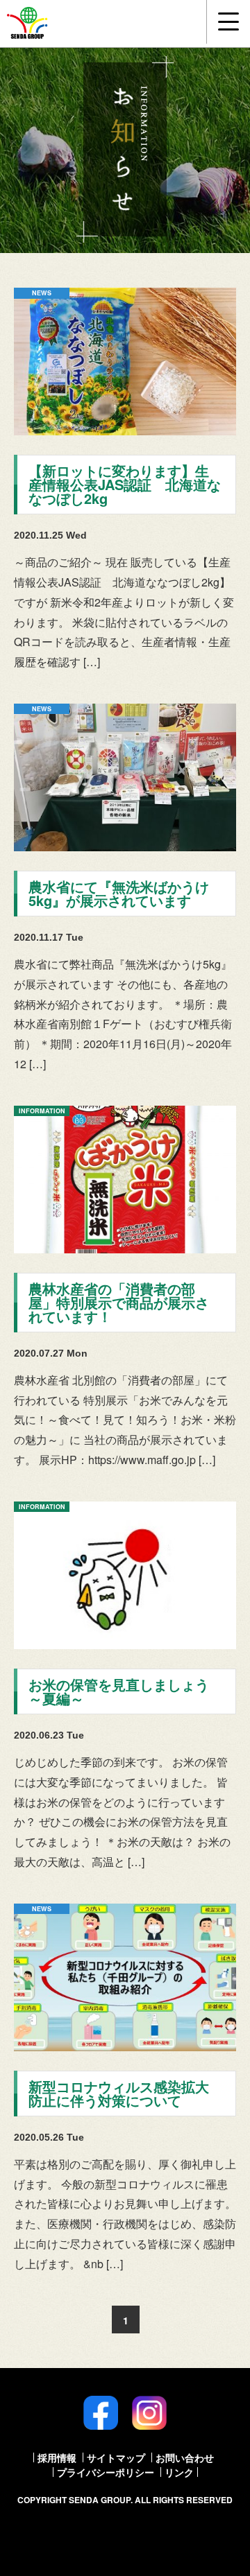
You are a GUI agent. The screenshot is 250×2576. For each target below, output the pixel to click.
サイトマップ (116, 2457)
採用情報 (57, 2457)
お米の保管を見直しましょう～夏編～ (119, 1691)
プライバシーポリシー (106, 2472)
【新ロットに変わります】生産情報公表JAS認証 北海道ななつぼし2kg (125, 484)
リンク (179, 2472)
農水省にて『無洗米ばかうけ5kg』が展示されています (119, 893)
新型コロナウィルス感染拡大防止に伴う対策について (119, 2093)
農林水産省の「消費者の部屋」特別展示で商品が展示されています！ (119, 1302)
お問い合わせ (185, 2457)
